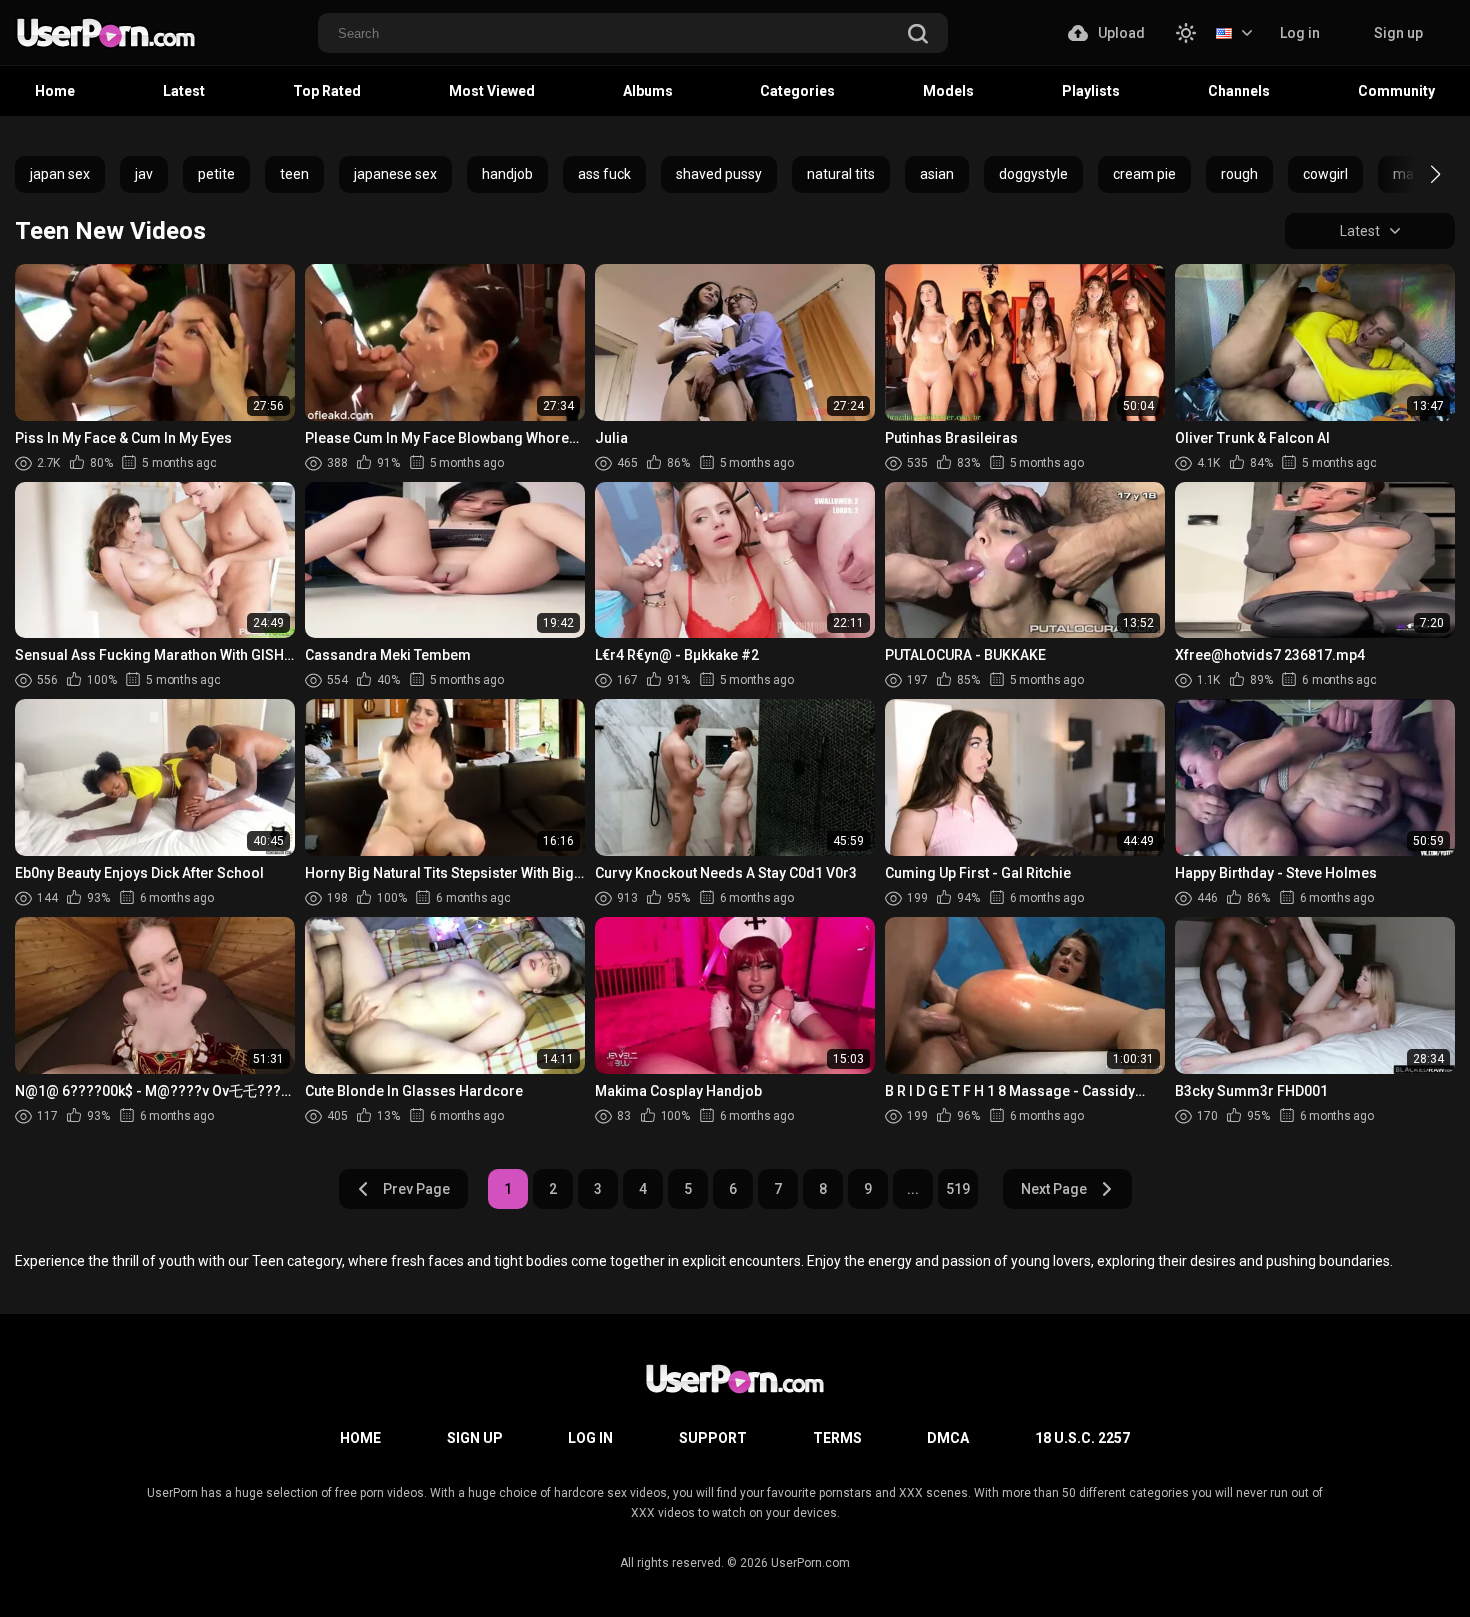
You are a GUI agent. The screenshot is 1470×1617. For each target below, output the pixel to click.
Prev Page (416, 1189)
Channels (1239, 91)
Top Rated (327, 91)
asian (937, 174)
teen (294, 174)
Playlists (1091, 91)
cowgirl (1325, 174)
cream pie (1144, 174)
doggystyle (1033, 174)
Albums (648, 91)
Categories (797, 91)
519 (958, 1189)
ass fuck (604, 174)
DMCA (948, 1438)
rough (1239, 174)
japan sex (60, 174)
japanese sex (395, 174)
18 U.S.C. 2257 (1082, 1438)
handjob (507, 174)
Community (1396, 91)
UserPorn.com (810, 1563)
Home (55, 91)
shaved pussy (719, 174)
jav (144, 174)
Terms (837, 1438)
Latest (184, 91)
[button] (1417, 174)
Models (948, 91)
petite (216, 174)
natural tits (841, 174)
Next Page (1054, 1189)
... (913, 1189)
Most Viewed (492, 91)
